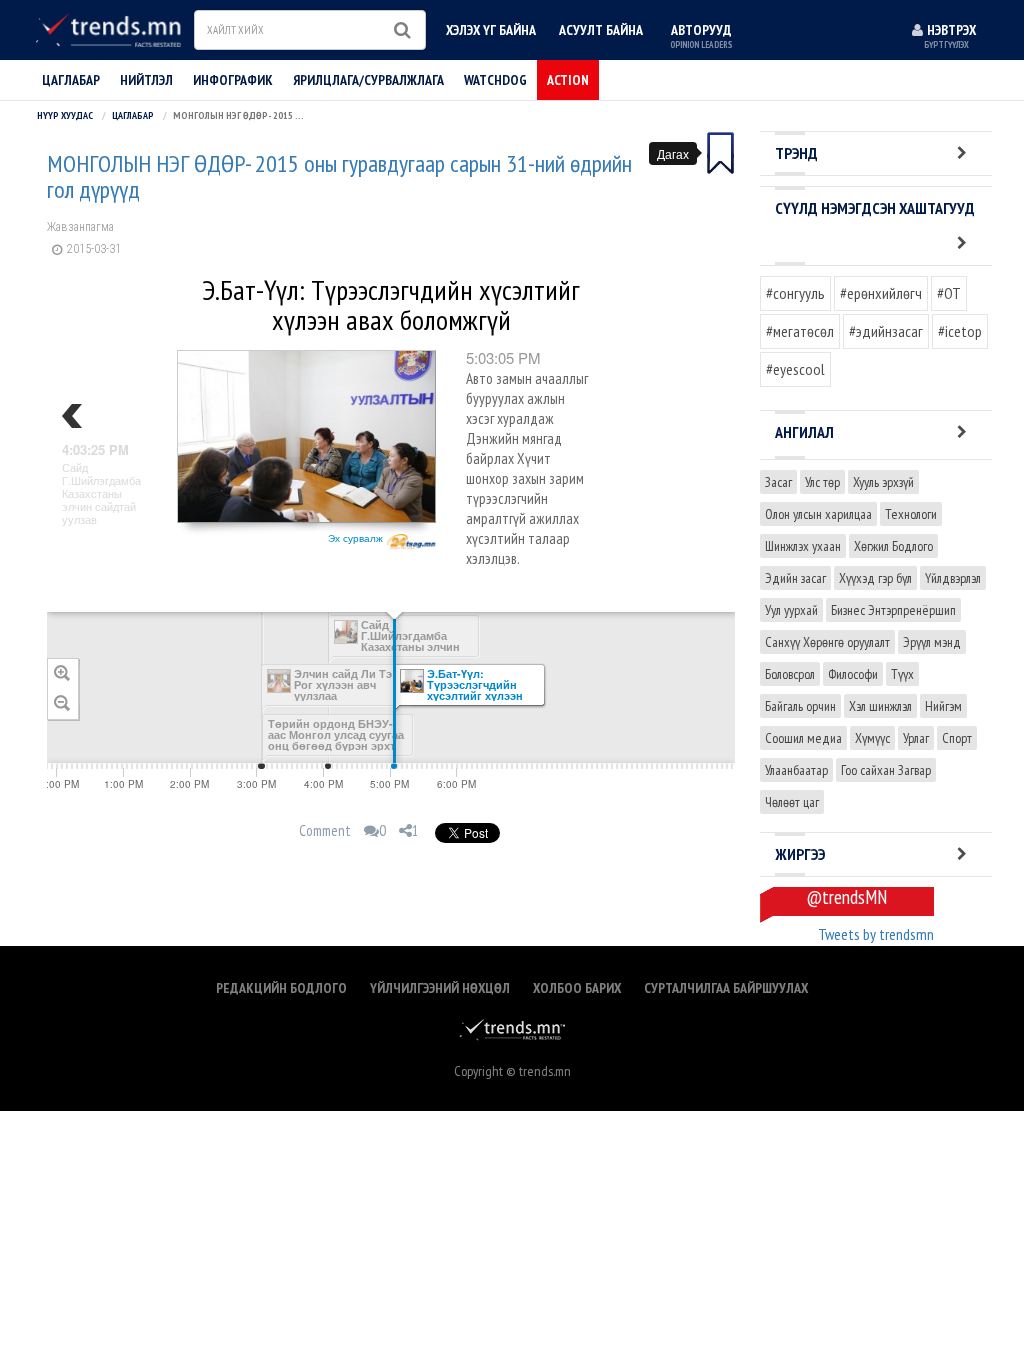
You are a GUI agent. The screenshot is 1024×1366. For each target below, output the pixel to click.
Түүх (902, 674)
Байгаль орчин (800, 706)
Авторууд (701, 35)
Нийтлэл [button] (146, 80)
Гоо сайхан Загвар (886, 770)
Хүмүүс (872, 738)
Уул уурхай (791, 610)
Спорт (957, 738)
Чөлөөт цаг (792, 802)
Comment (325, 830)
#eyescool (795, 369)
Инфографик (233, 80)
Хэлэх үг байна (491, 30)
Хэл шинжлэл (880, 706)
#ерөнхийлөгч (881, 293)
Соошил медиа (803, 738)
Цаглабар (71, 80)
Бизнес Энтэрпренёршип (893, 610)
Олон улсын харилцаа (818, 514)
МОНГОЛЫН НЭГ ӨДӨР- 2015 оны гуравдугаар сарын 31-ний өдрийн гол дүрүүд (339, 177)
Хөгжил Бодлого (893, 546)
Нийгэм (943, 706)
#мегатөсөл (800, 331)
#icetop (960, 331)
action (568, 80)
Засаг (778, 482)
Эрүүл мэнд (932, 642)
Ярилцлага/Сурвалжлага (368, 80)
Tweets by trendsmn (876, 934)
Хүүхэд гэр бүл (875, 578)
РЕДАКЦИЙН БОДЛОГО (281, 988)
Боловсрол (790, 674)
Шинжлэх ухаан (803, 546)
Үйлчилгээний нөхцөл (440, 988)
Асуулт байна (601, 30)
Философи (853, 674)
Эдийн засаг (795, 578)
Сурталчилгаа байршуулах (726, 988)
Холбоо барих (577, 988)
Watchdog (495, 80)
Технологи (911, 514)
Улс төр (822, 482)
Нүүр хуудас (65, 115)
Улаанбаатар (796, 770)
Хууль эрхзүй (883, 482)
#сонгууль (795, 293)
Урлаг (916, 738)
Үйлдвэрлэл (953, 578)
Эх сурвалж (357, 538)
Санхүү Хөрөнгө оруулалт (827, 642)
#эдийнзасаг (886, 331)
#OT (949, 293)
